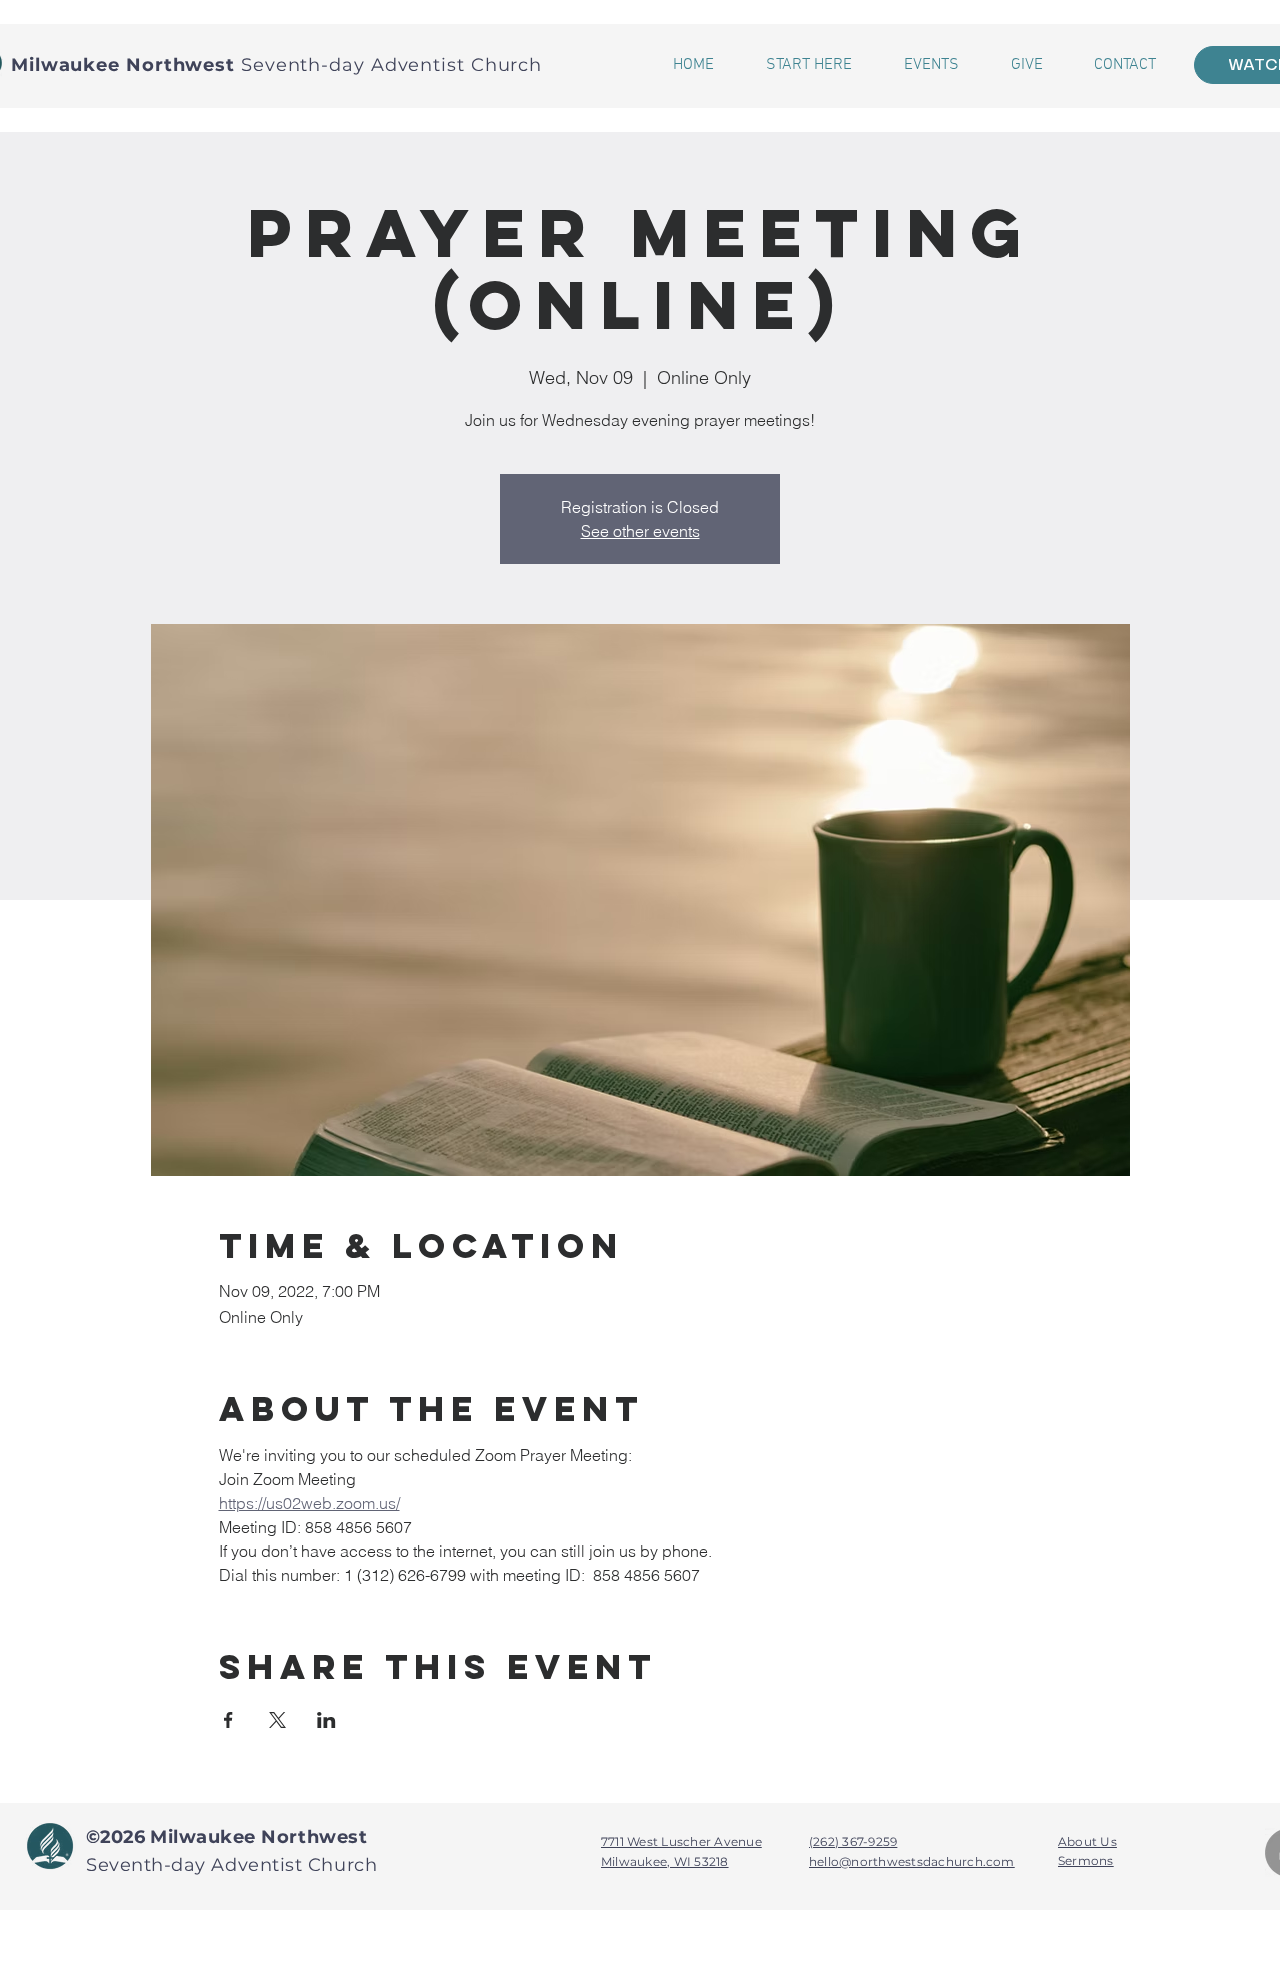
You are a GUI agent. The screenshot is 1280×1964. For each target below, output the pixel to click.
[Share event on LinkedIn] (326, 1720)
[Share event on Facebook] (228, 1720)
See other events (640, 531)
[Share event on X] (277, 1720)
